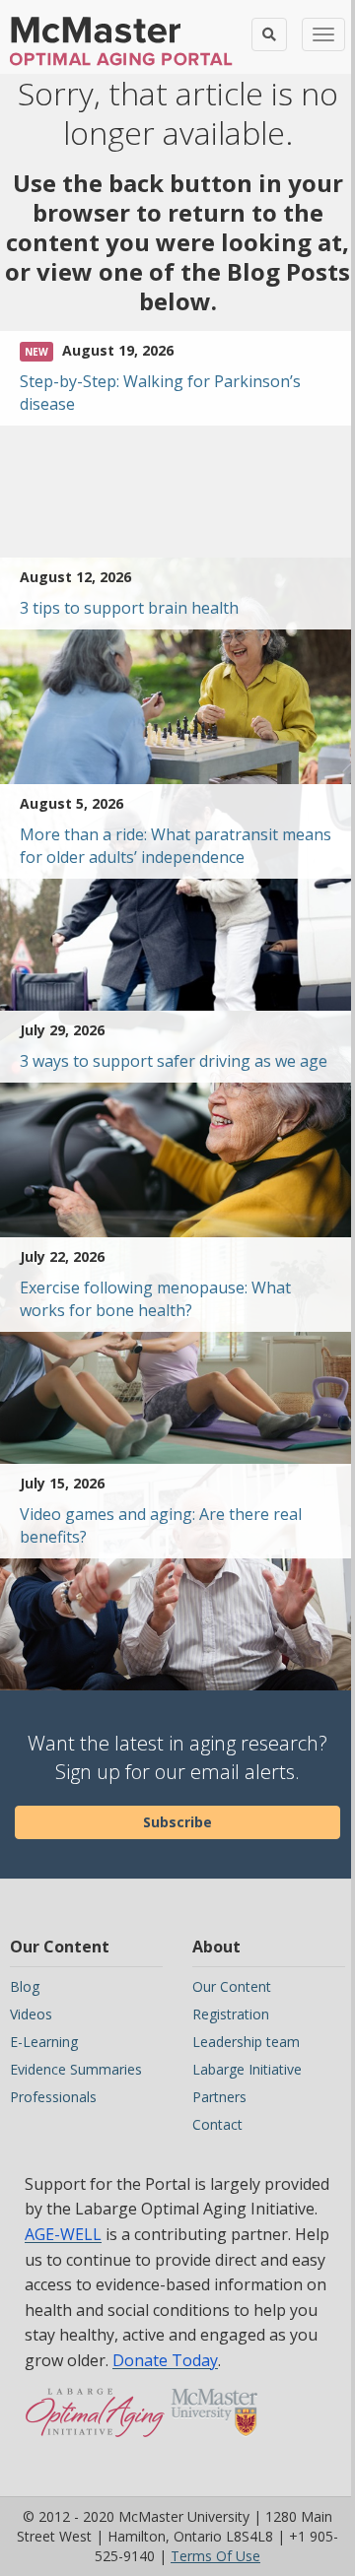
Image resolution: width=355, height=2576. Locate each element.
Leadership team (246, 2042)
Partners (219, 2097)
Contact (217, 2124)
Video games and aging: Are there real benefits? (161, 1525)
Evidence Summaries (76, 2069)
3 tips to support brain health (129, 608)
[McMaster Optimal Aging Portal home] (95, 2422)
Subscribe (177, 1822)
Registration (231, 2014)
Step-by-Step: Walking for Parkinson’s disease (160, 393)
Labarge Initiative (247, 2069)
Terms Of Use (215, 2556)
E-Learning (44, 2042)
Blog (25, 1986)
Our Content (232, 1986)
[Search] (269, 34)
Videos (31, 2014)
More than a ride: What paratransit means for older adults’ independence (176, 846)
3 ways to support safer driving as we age (174, 1061)
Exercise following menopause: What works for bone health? (155, 1299)
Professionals (53, 2097)
